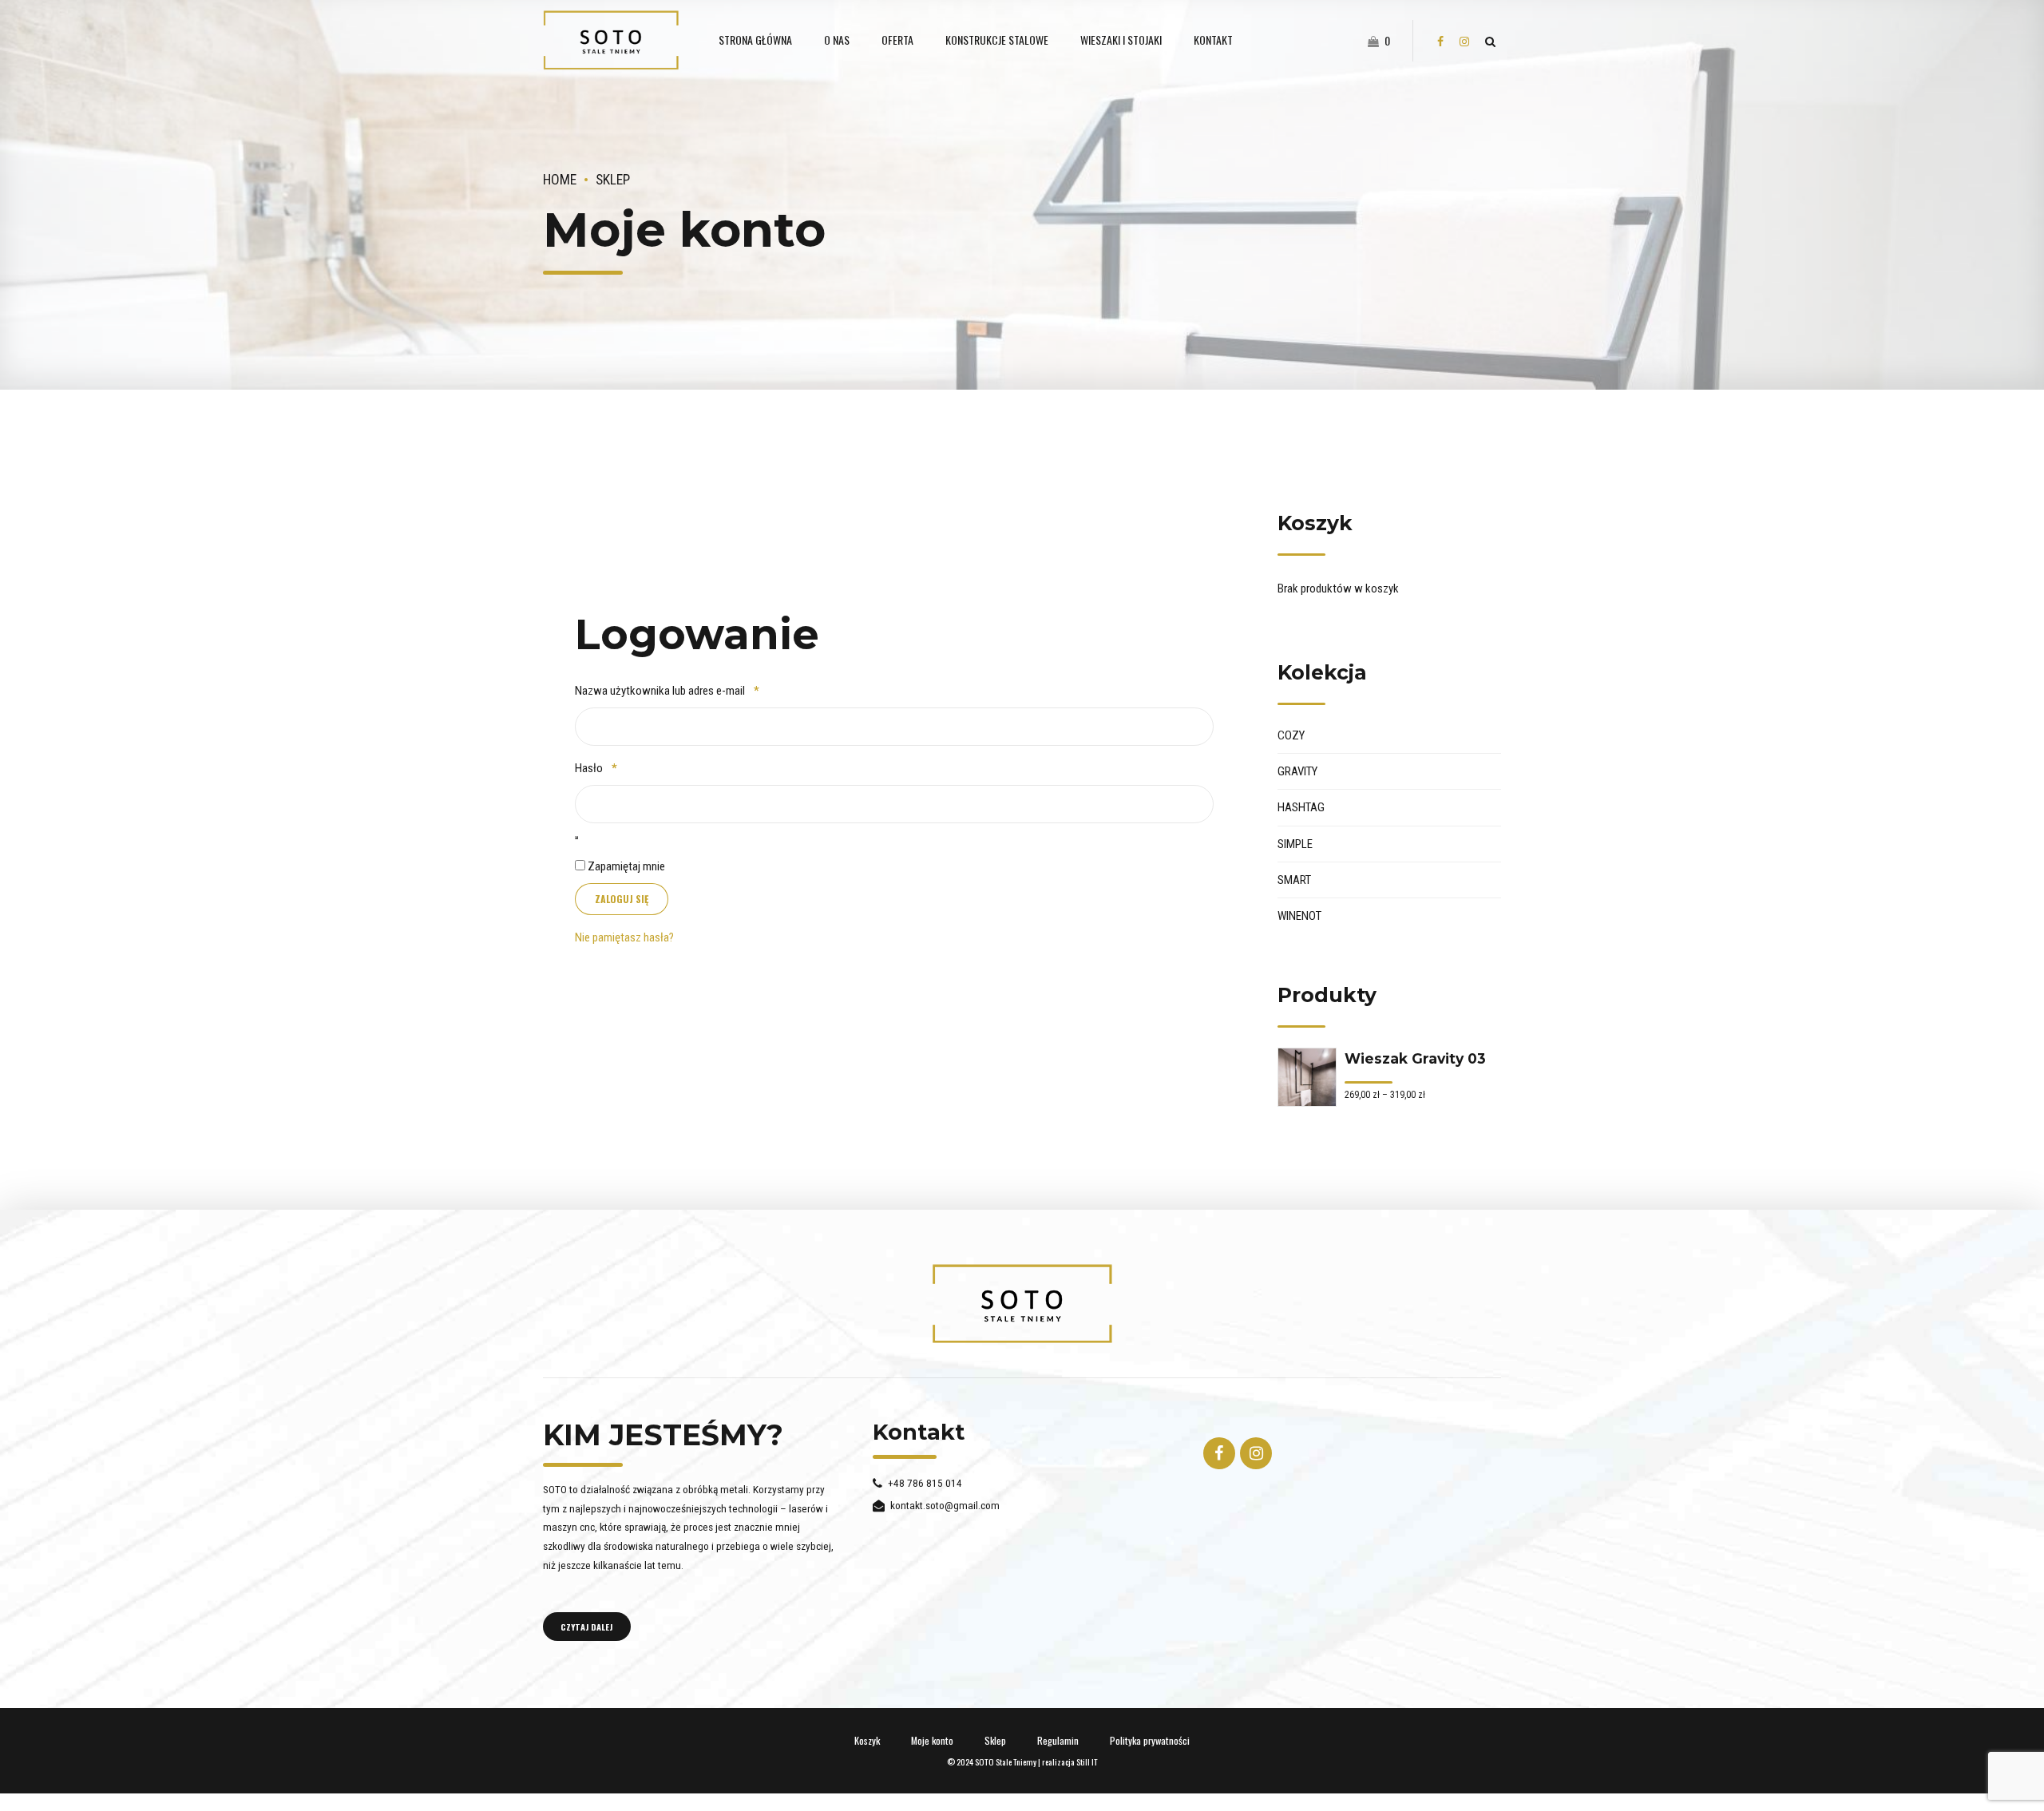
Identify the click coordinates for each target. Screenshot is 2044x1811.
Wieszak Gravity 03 (1415, 1058)
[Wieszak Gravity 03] (1307, 1077)
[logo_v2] (1022, 1304)
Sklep (613, 180)
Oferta (897, 40)
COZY (1291, 735)
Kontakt (1213, 40)
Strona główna (755, 40)
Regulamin (1058, 1740)
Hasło (621, 768)
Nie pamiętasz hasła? (624, 937)
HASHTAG (1301, 807)
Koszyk (867, 1740)
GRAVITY (1297, 771)
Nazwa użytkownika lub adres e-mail (692, 690)
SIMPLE (1295, 844)
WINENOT (1299, 916)
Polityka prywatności (1150, 1740)
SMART (1294, 880)
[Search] (1490, 42)
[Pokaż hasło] (576, 838)
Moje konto (932, 1740)
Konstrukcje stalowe (997, 40)
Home (560, 180)
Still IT (1087, 1761)
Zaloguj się (622, 899)
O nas (837, 40)
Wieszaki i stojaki (1121, 40)
